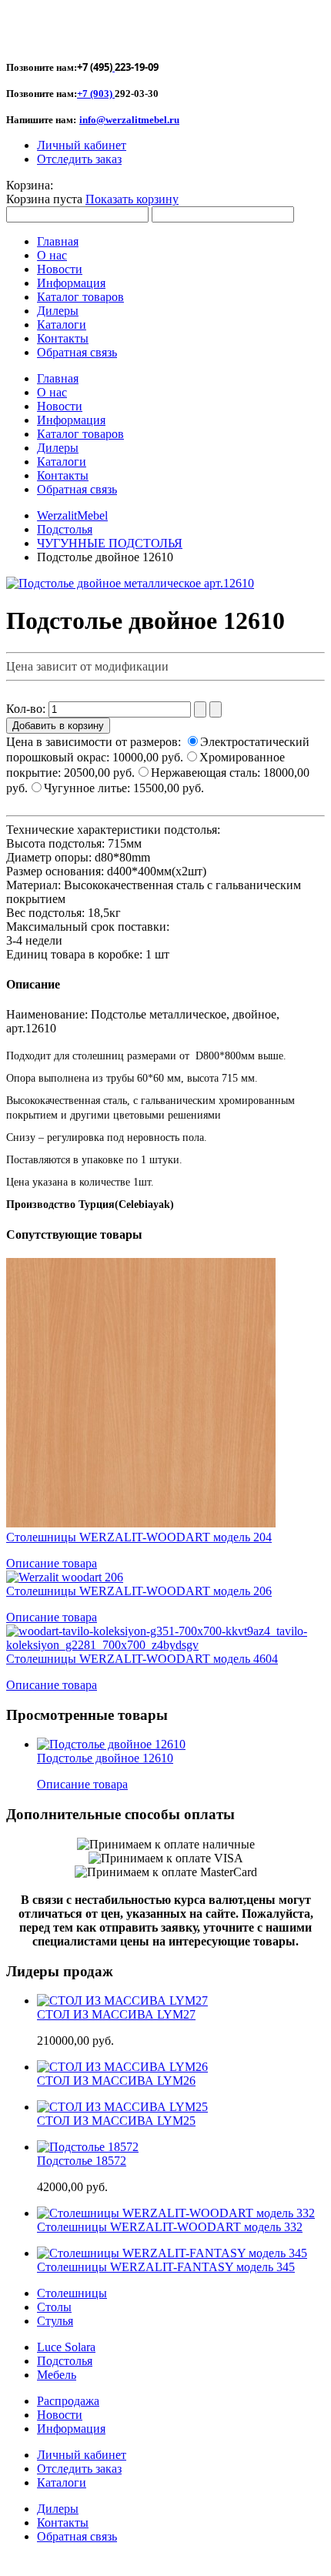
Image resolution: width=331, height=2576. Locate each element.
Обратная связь (77, 2536)
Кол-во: (27, 709)
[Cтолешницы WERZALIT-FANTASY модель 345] (172, 2253)
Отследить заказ (79, 159)
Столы (54, 2307)
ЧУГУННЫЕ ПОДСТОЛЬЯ (110, 543)
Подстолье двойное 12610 (105, 1758)
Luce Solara (66, 2347)
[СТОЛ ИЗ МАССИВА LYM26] (122, 2067)
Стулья (55, 2321)
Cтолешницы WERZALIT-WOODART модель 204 (139, 1537)
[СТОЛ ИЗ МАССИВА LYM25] (122, 2107)
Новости (60, 2415)
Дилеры (58, 2509)
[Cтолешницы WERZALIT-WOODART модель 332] (176, 2213)
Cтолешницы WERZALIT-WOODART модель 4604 (142, 1659)
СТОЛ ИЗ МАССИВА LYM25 (116, 2121)
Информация (71, 2429)
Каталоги (62, 2482)
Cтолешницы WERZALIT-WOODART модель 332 (170, 2227)
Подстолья (65, 529)
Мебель (57, 2375)
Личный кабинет (82, 145)
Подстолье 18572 (82, 2161)
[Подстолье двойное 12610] (111, 1744)
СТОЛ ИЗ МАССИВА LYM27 (116, 2014)
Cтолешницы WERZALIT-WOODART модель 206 (139, 1591)
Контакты (63, 2522)
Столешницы (72, 2293)
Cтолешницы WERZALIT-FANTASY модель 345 (166, 2267)
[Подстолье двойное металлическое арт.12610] (130, 583)
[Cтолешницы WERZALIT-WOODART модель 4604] (165, 1645)
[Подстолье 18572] (88, 2147)
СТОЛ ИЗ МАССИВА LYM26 (116, 2081)
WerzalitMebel (72, 515)
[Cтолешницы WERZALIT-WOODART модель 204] (141, 1523)
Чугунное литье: (124, 788)
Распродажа (68, 2401)
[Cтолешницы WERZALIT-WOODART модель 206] (65, 1577)
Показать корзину (132, 199)
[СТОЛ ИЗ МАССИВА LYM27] (122, 2001)
